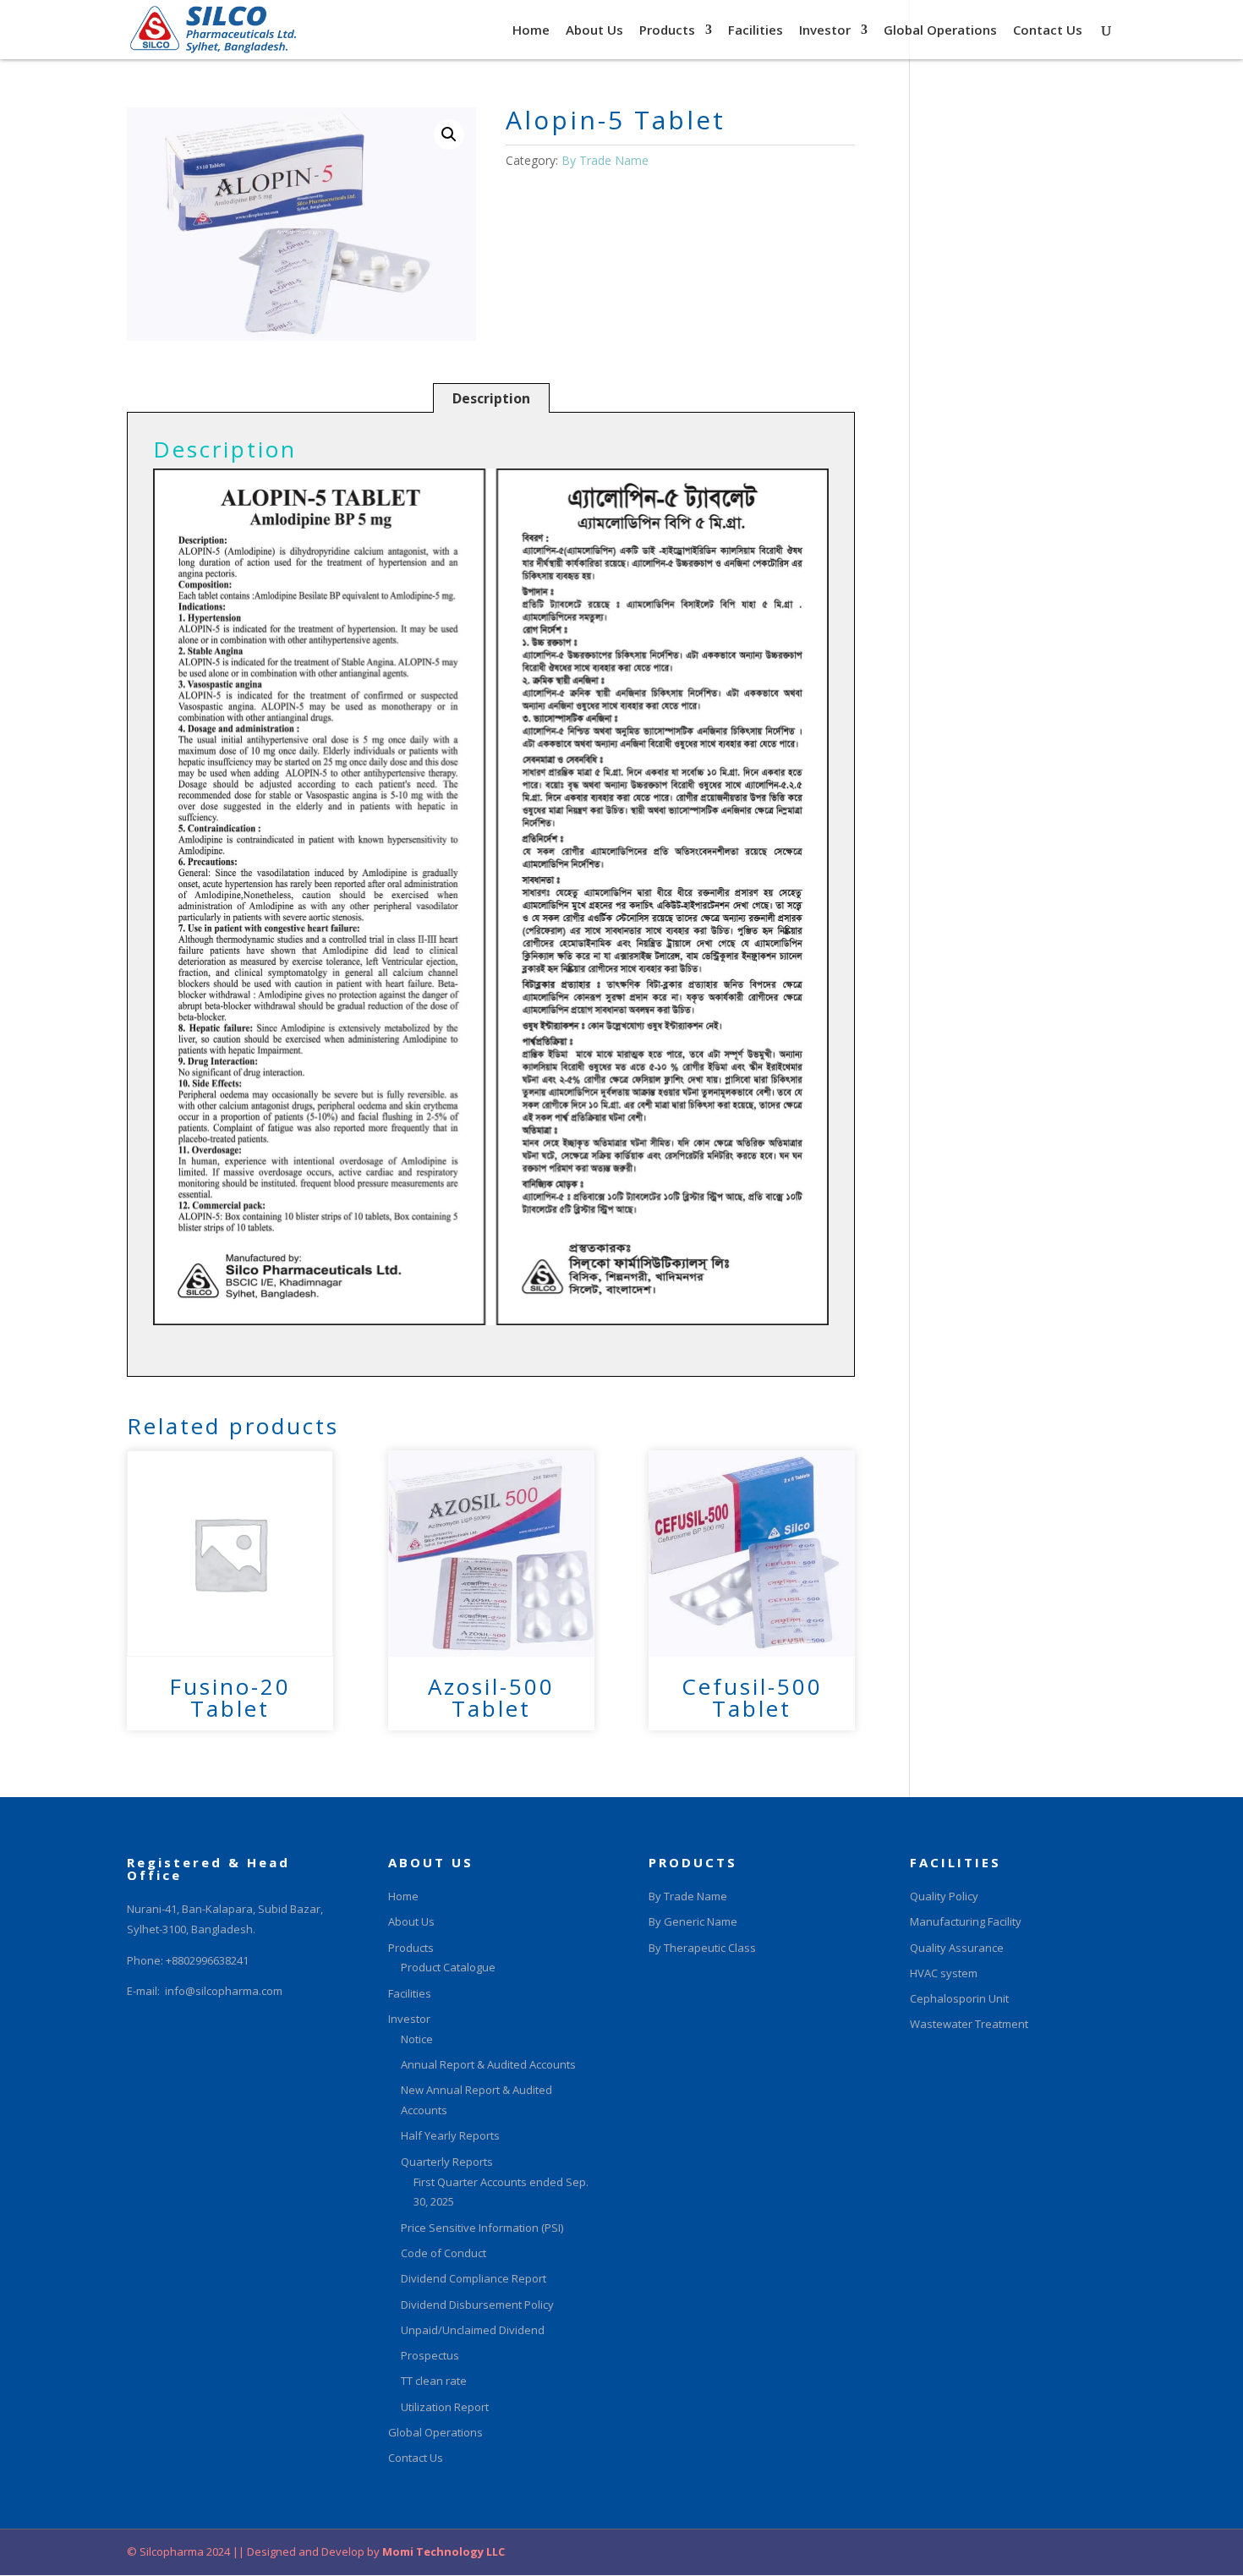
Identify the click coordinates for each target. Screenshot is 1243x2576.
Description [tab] (491, 398)
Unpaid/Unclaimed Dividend (473, 2330)
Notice (417, 2039)
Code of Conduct (444, 2253)
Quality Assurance (957, 1948)
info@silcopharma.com (224, 1991)
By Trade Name (605, 160)
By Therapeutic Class (702, 1948)
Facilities (756, 31)
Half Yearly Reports (450, 2135)
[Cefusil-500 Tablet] (752, 1554)
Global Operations (940, 31)
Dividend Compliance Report (474, 2278)
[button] (449, 134)
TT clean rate (434, 2381)
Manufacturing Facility (966, 1921)
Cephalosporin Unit (959, 1998)
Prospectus (430, 2355)
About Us (594, 31)
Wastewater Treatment (969, 2024)
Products (667, 31)
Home (531, 31)
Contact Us (1048, 31)
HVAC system (944, 1973)
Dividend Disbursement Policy (477, 2305)
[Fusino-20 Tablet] (230, 1554)
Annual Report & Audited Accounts (488, 2064)
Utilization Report (445, 2407)
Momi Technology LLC (442, 2551)
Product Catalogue (448, 1967)
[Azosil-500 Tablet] (491, 1554)
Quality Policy (944, 1896)
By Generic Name (693, 1921)
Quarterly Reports (447, 2162)
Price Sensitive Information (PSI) (482, 2228)
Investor (825, 31)
